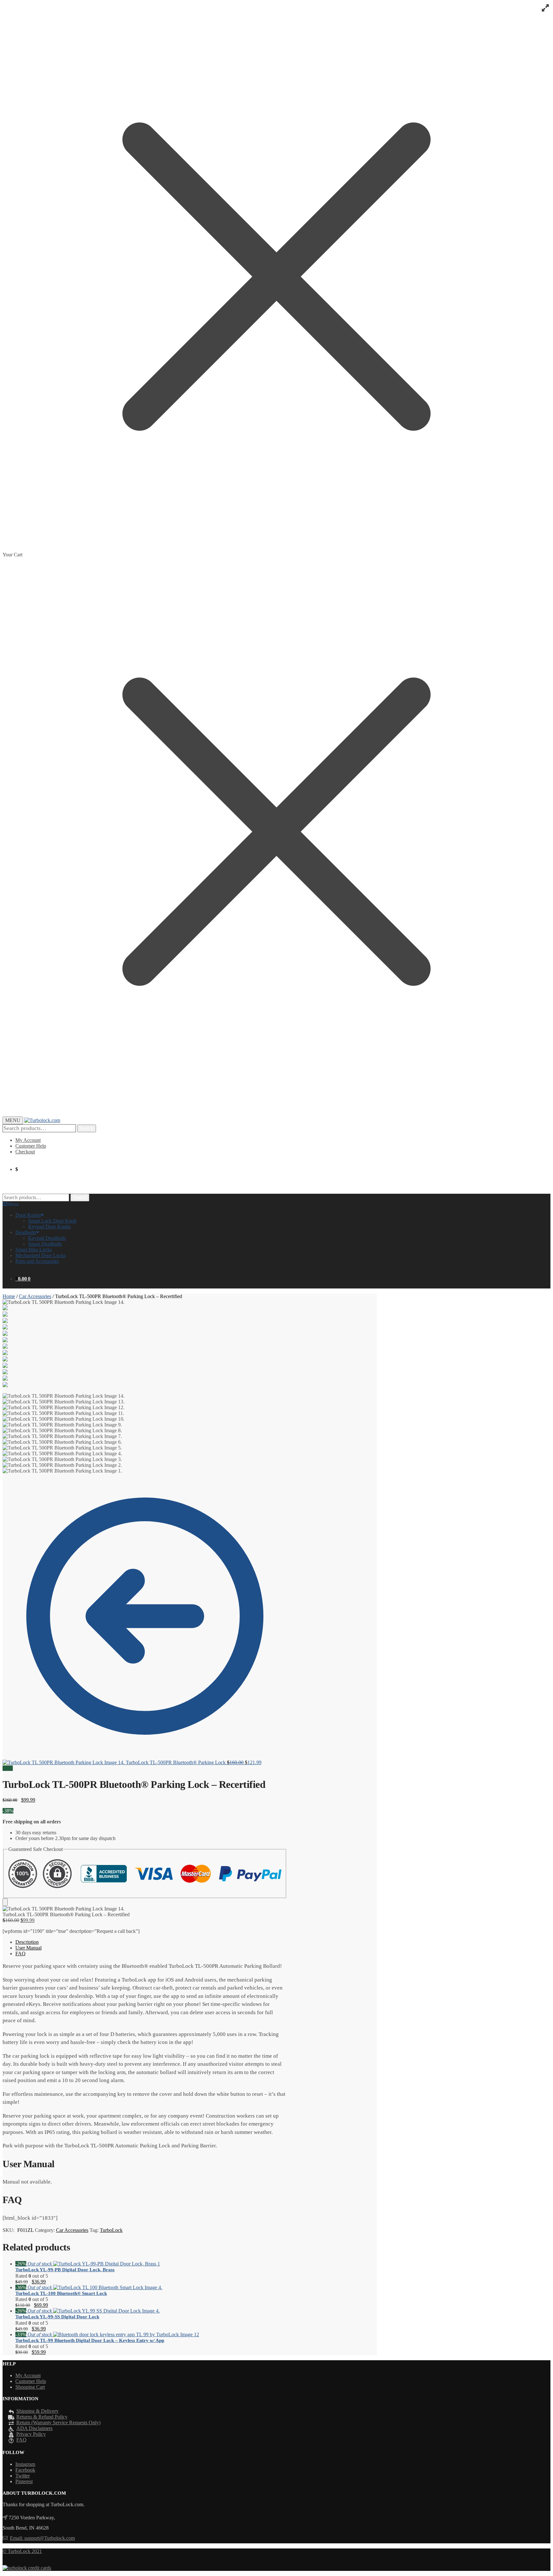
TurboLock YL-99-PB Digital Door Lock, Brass (65, 2270)
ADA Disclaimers (34, 2428)
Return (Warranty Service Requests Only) (58, 2423)
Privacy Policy (31, 2434)
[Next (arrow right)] (542, 1288)
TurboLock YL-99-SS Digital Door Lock (57, 2317)
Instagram (25, 2464)
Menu (13, 1204)
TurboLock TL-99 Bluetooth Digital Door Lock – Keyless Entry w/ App (90, 2340)
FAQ (20, 1954)
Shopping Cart (30, 2387)
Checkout (25, 1152)
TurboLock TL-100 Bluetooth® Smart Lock (61, 2293)
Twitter (23, 2476)
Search (87, 1128)
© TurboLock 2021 (22, 2551)
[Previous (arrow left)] (11, 1288)
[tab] (151, 1942)
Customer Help (31, 1146)
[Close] (5, 1902)
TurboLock (111, 2230)
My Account (28, 1140)
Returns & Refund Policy (42, 2417)
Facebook (25, 2470)
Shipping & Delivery (37, 2411)
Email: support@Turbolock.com (42, 2538)
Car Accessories (35, 1296)
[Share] (532, 7)
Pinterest (24, 2481)
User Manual (28, 1948)
